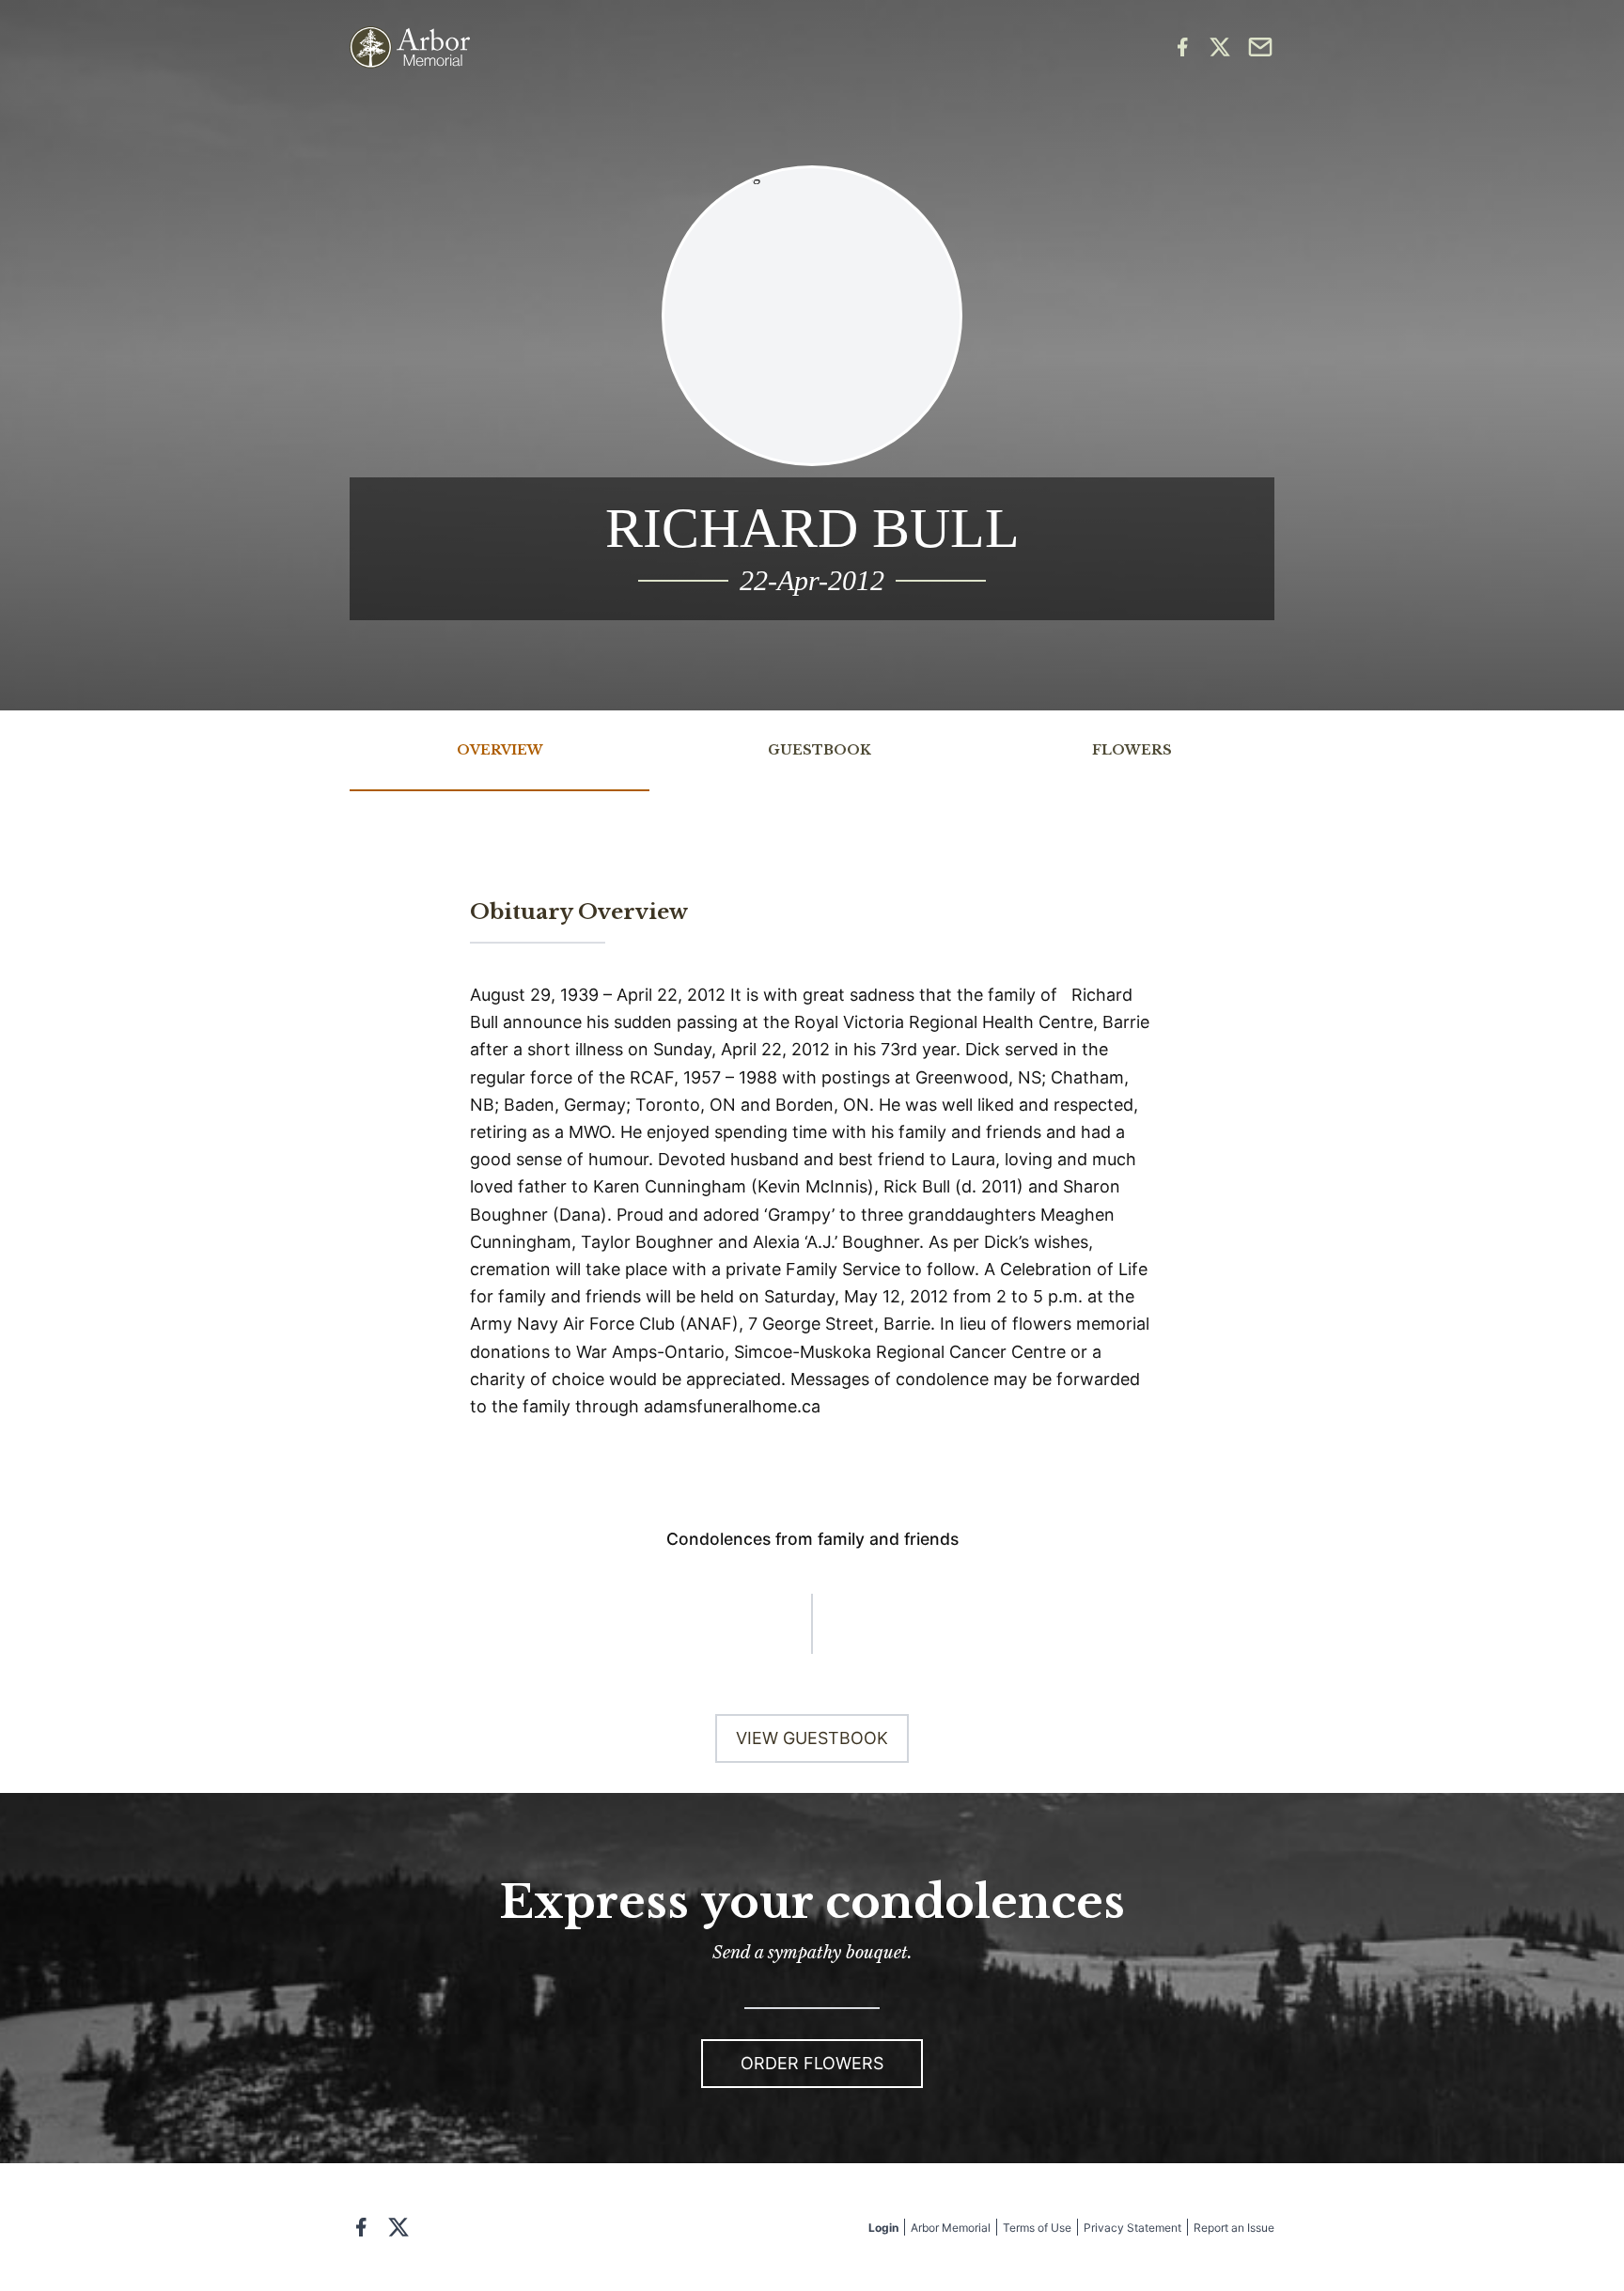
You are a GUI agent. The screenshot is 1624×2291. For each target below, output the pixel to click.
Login (883, 2228)
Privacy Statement (1132, 2228)
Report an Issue (1234, 2228)
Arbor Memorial (951, 2228)
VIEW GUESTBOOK (812, 1738)
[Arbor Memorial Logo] (410, 47)
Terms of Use (1037, 2228)
